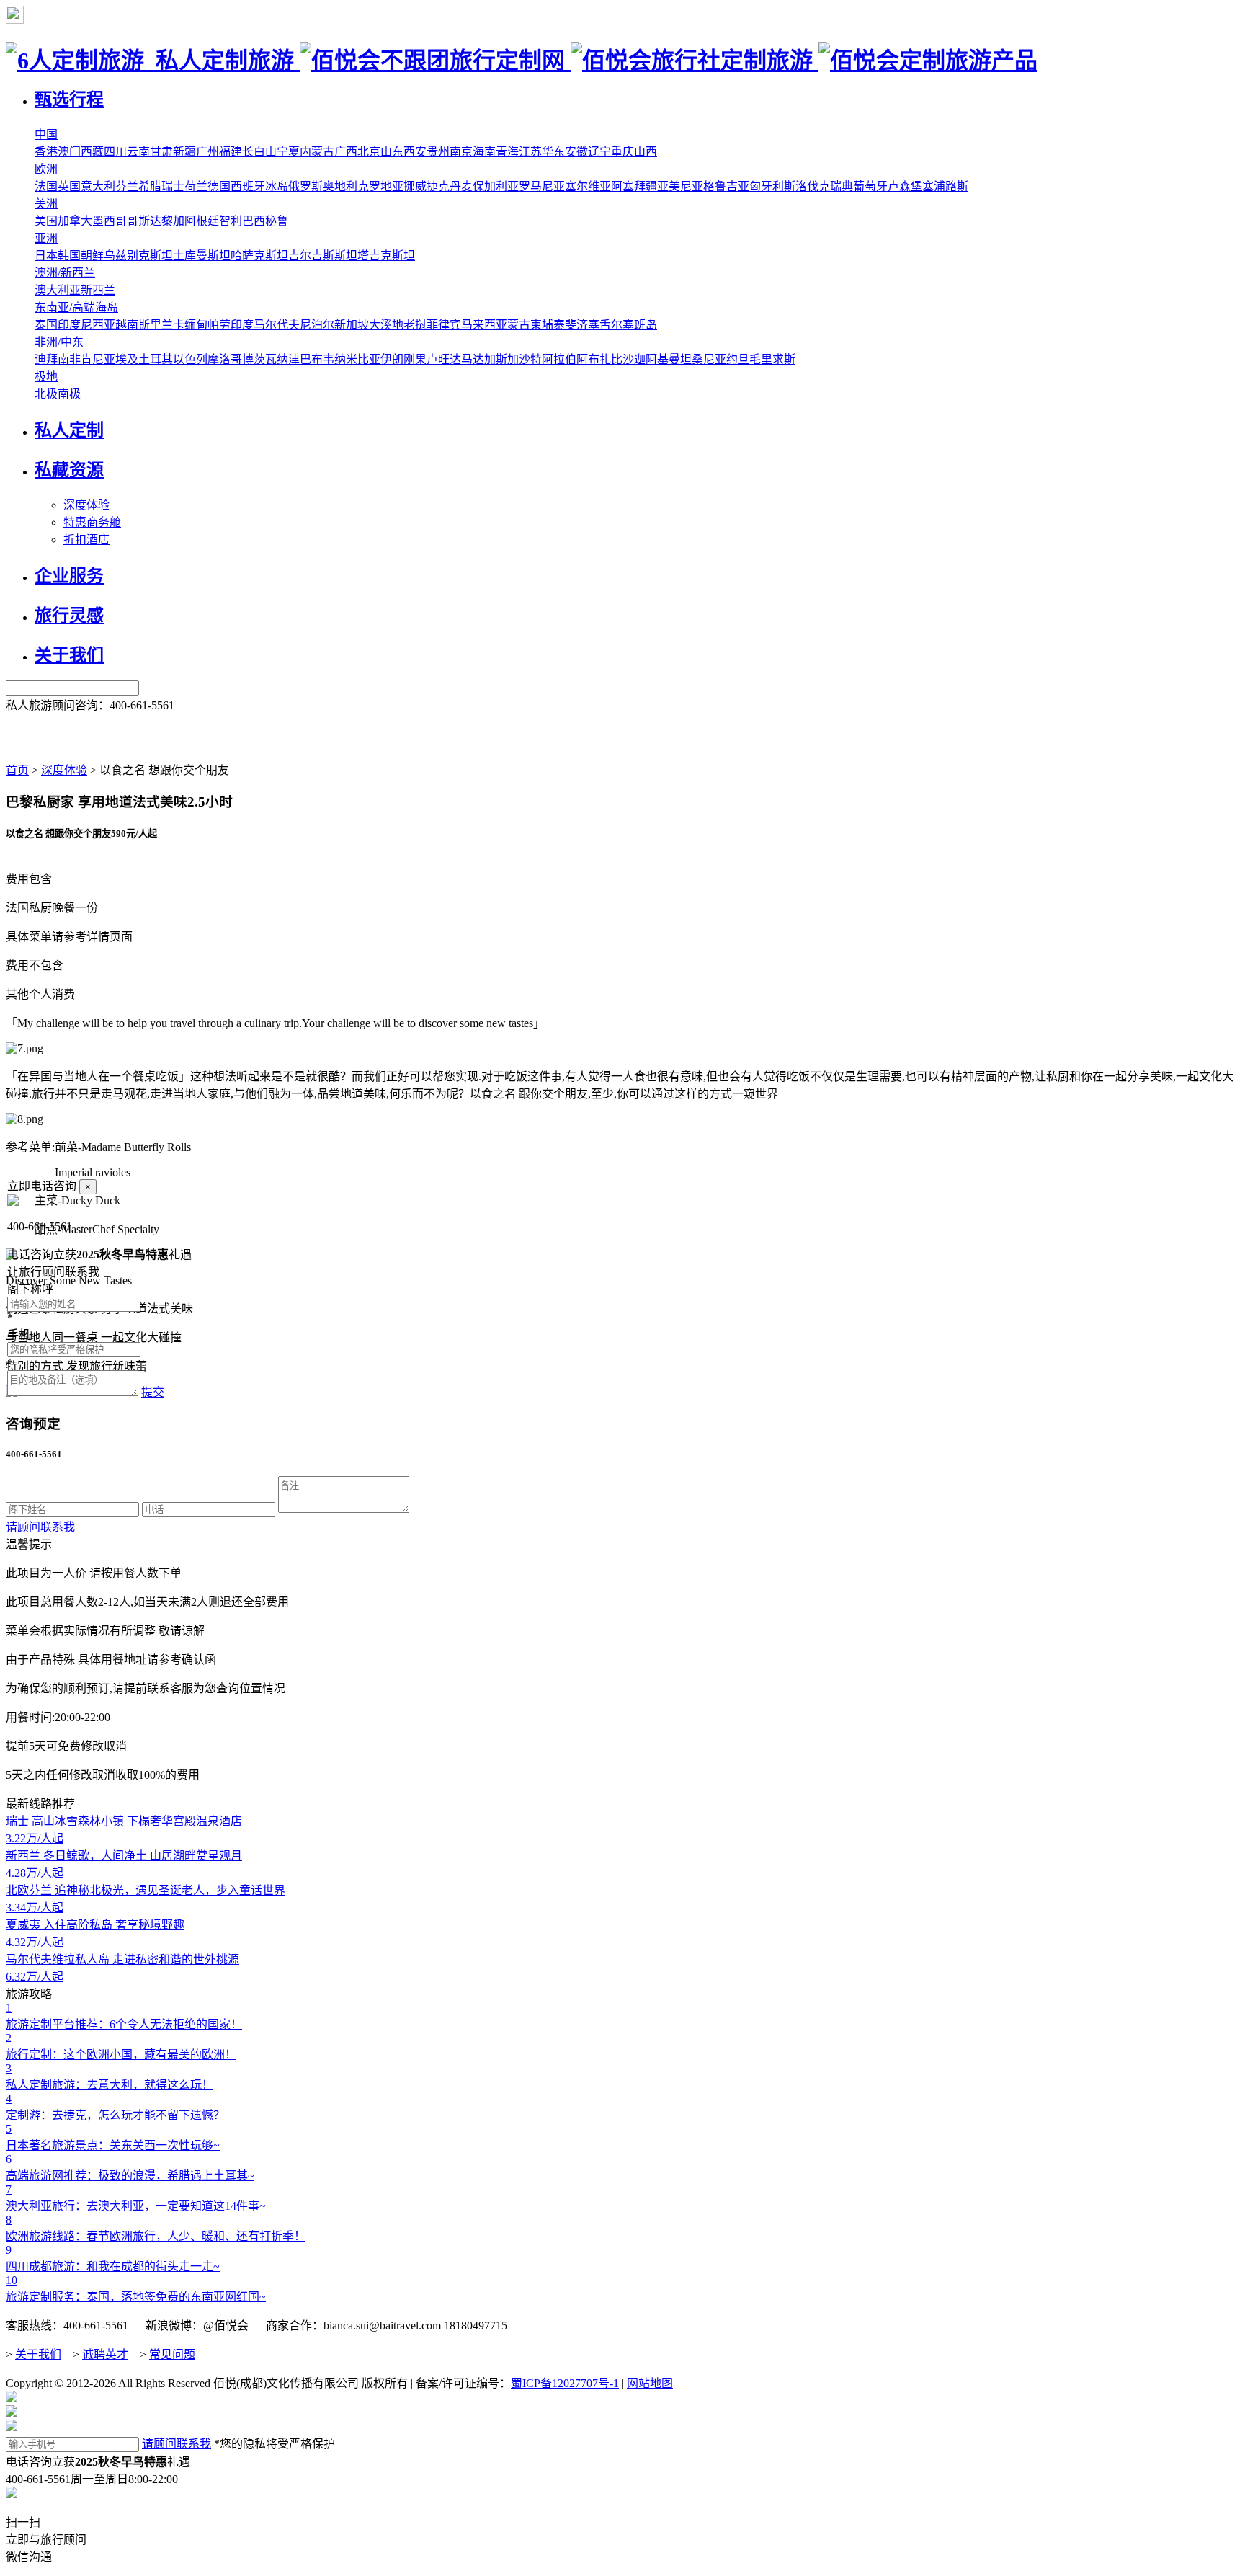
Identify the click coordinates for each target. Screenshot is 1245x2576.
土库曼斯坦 (202, 256)
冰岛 (277, 186)
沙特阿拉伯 (548, 359)
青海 (507, 152)
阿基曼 (663, 359)
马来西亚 (484, 325)
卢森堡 (905, 186)
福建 (231, 152)
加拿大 (75, 221)
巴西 (254, 221)
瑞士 (173, 186)
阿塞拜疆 (634, 186)
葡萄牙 (870, 186)
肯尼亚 (98, 359)
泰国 (46, 325)
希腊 (150, 186)
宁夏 (288, 152)
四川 (115, 152)
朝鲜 (92, 256)
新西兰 (98, 290)
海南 (484, 152)
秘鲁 (277, 221)
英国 (69, 186)
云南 (138, 152)
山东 (392, 152)
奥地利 (340, 186)
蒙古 (519, 325)
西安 (415, 152)
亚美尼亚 (680, 186)
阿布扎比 (599, 359)
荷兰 (196, 186)
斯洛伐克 (807, 186)
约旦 (738, 359)
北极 (46, 394)
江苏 (530, 152)
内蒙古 (317, 152)
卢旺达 (444, 359)
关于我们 (38, 2354)
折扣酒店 (86, 539)
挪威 (415, 186)
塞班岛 (640, 325)
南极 (69, 394)
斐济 (576, 325)
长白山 (259, 152)
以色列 (190, 359)
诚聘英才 (105, 2354)
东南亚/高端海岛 (76, 307)
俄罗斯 (305, 186)
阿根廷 (202, 221)
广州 (207, 152)
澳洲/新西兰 (65, 273)
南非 (69, 359)
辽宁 (599, 152)
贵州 (438, 152)
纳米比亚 (357, 359)
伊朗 (392, 359)
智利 (231, 221)
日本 (46, 256)
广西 (346, 152)
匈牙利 (767, 186)
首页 (17, 770)
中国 (46, 134)
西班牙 (248, 186)
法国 (46, 186)
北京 (369, 152)
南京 (461, 152)
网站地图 (650, 2383)
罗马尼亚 (542, 186)
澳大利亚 (58, 290)
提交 (153, 1392)
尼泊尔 (317, 325)
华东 (553, 152)
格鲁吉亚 (726, 186)
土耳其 (156, 359)
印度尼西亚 (86, 325)
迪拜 (46, 359)
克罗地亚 (380, 186)
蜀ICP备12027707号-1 (565, 2383)
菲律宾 (444, 325)
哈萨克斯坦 (259, 256)
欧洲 (46, 169)
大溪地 (386, 325)
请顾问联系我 (40, 1527)
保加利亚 (496, 186)
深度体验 (86, 505)
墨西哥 (110, 221)
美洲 (46, 204)
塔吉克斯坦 (386, 256)
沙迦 (634, 359)
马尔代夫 (277, 325)
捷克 (438, 186)
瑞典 (842, 186)
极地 (46, 377)
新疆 (184, 152)
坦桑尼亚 (703, 359)
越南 (127, 325)
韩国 (69, 256)
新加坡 (352, 325)
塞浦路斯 (945, 186)
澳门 (69, 152)
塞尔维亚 (588, 186)
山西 (646, 152)
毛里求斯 (772, 359)
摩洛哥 (225, 359)
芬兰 (127, 186)
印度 (242, 325)
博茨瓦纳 (265, 359)
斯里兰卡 (161, 325)
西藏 (92, 152)
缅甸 (196, 325)
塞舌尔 (605, 325)
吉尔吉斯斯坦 (323, 256)
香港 (46, 152)
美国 (46, 221)
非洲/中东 (59, 342)
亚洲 (46, 238)
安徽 (576, 152)
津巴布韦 (311, 359)
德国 (219, 186)
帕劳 (219, 325)
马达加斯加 (490, 359)
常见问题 (172, 2354)
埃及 (127, 359)
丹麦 (461, 186)
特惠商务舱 (92, 522)
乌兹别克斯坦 (138, 256)
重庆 (622, 152)
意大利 (98, 186)
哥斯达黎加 (156, 221)
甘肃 (161, 152)
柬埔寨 (548, 325)
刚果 (415, 359)
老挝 (415, 325)
